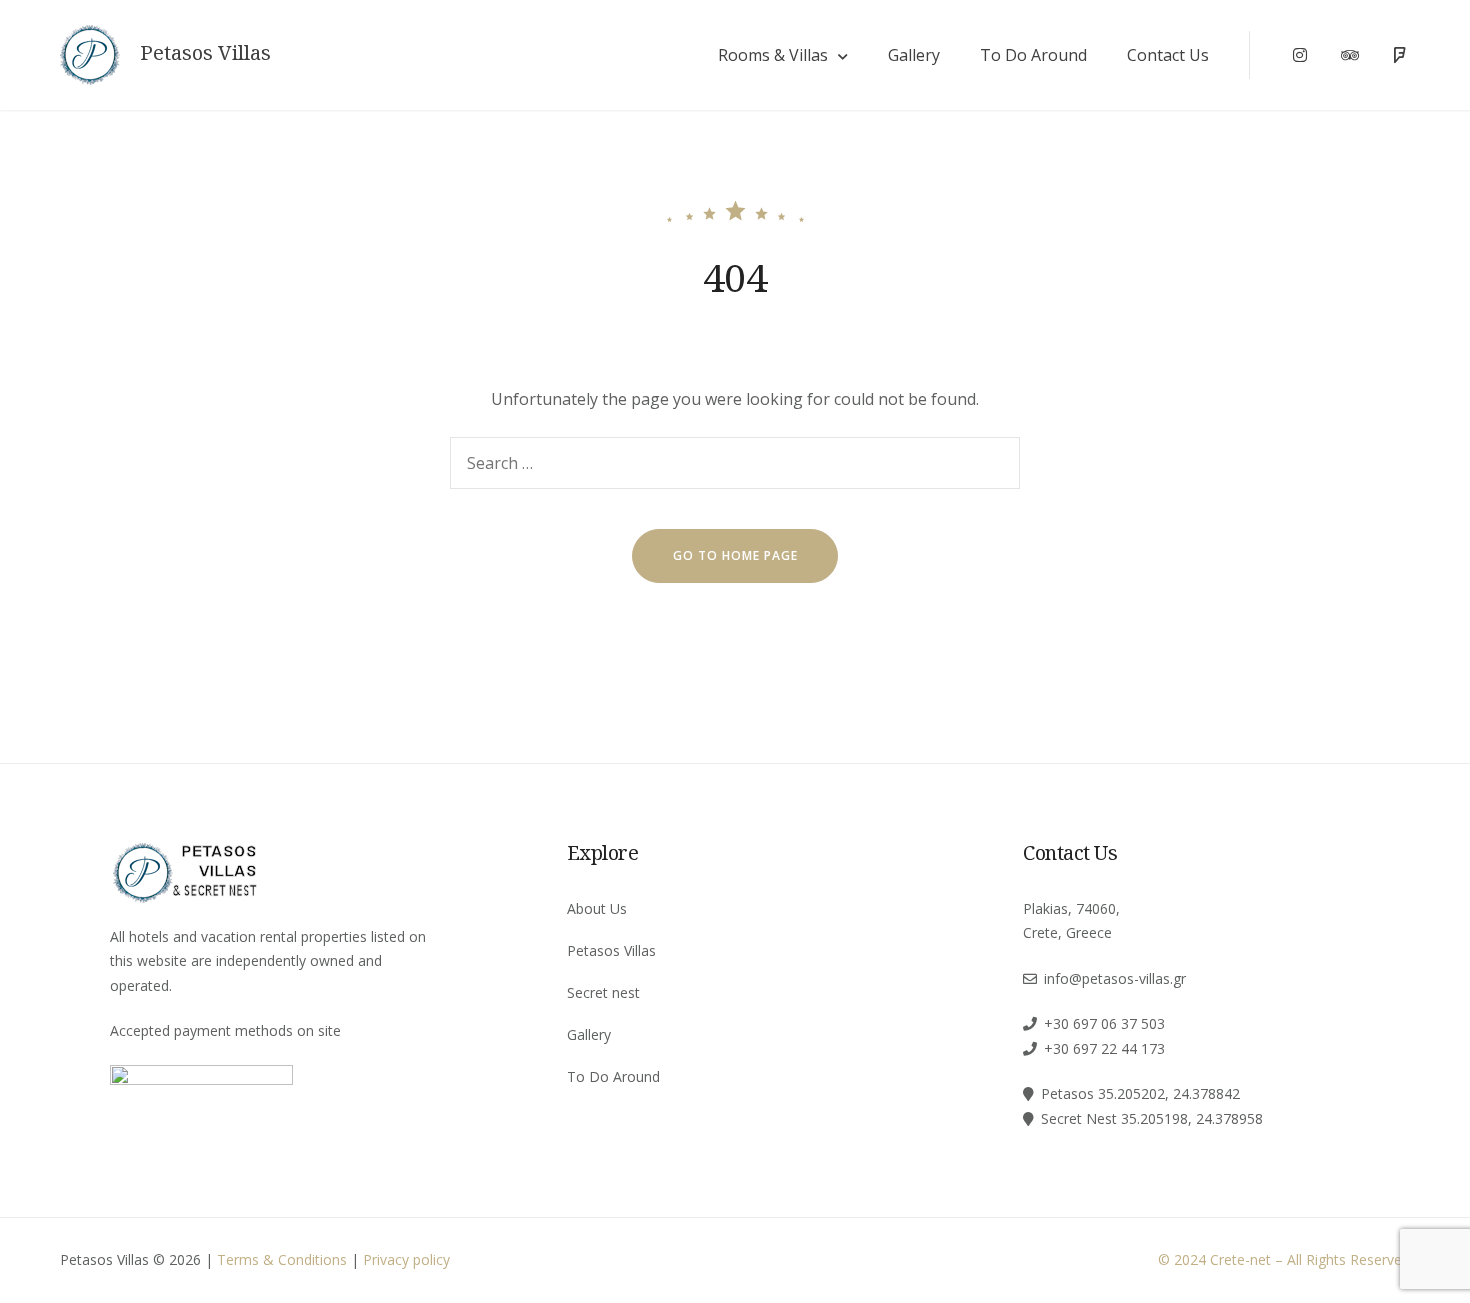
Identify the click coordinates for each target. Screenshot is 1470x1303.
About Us (597, 908)
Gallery (914, 55)
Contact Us (1168, 55)
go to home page (735, 555)
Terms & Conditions (282, 1259)
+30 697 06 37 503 (1104, 1023)
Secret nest (603, 992)
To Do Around (1033, 55)
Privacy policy (406, 1259)
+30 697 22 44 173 (1104, 1048)
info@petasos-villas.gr (1115, 978)
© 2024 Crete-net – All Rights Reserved (1284, 1259)
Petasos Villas (205, 53)
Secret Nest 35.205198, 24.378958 (1152, 1118)
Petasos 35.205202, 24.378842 (1140, 1093)
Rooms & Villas (773, 55)
